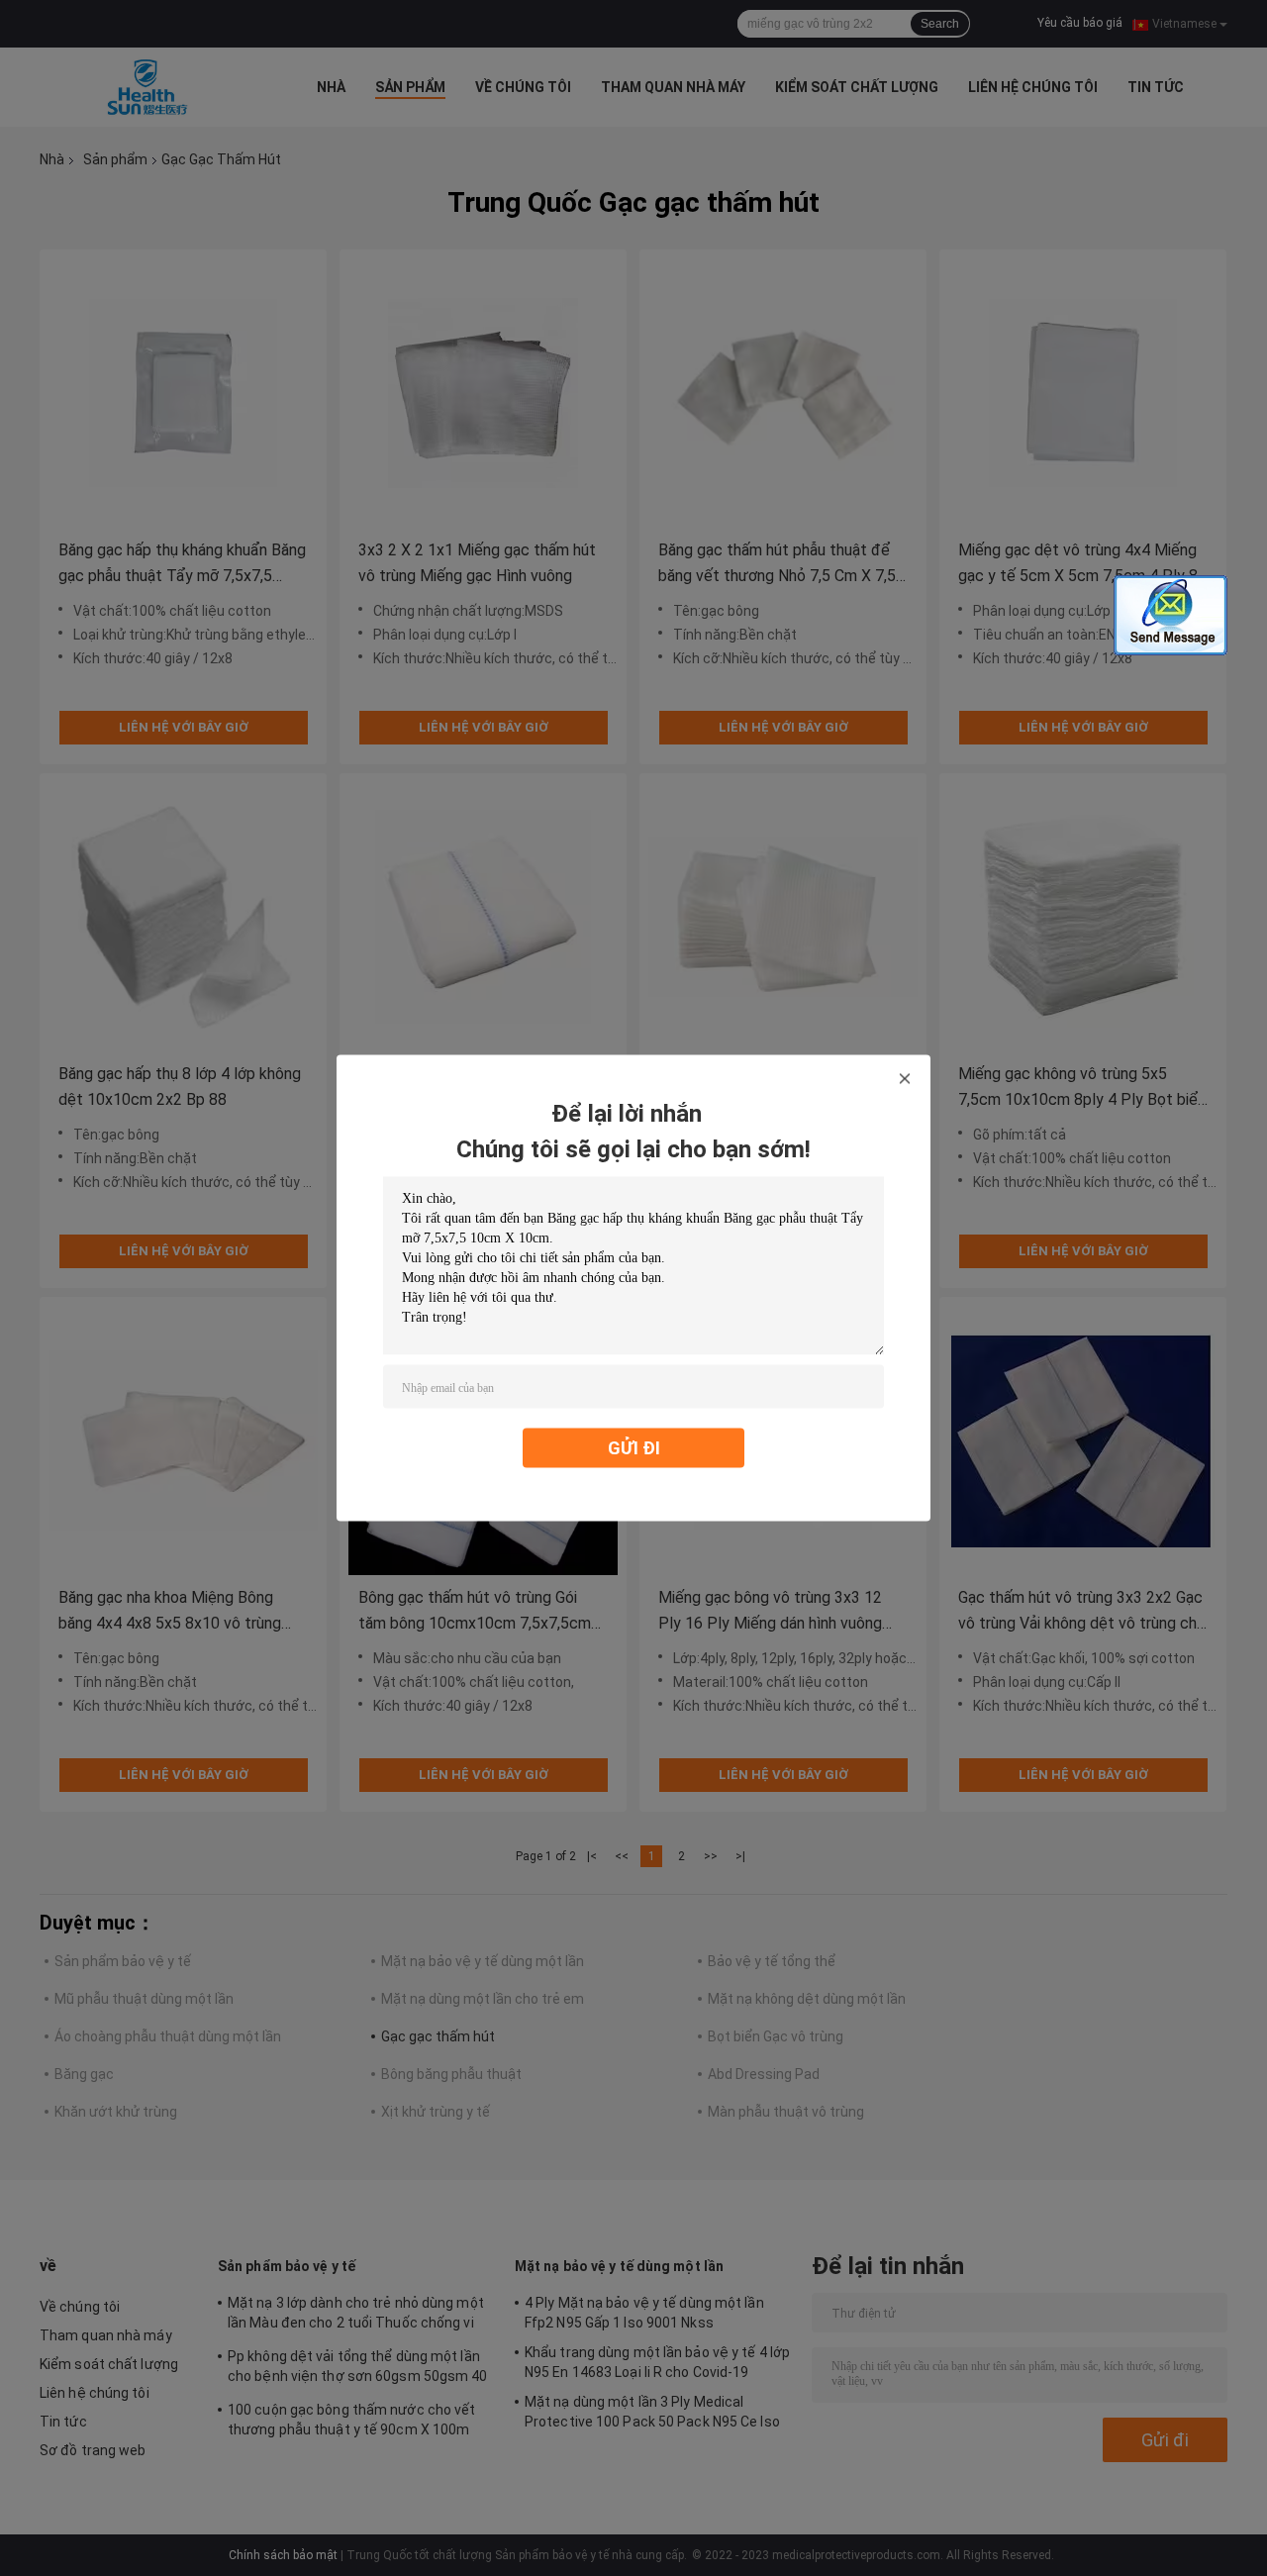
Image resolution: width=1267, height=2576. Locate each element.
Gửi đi (634, 1448)
